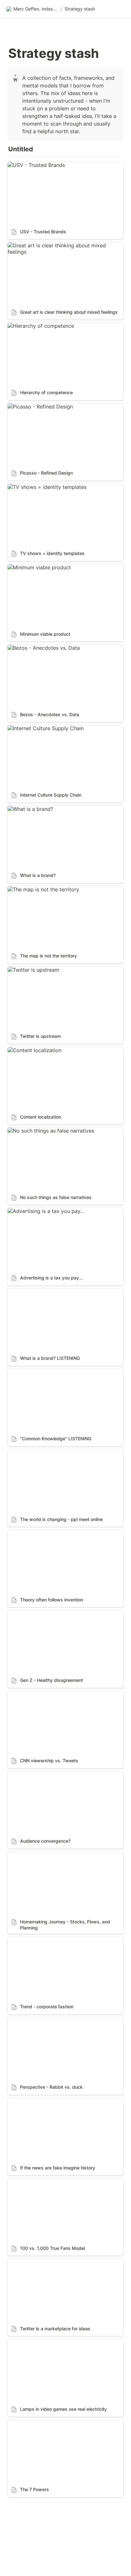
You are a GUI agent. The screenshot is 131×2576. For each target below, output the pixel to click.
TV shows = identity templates (45, 487)
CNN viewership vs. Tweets (41, 1694)
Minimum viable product (37, 567)
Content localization (32, 1050)
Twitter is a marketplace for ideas (48, 2262)
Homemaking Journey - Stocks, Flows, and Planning (59, 1858)
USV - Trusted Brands (34, 165)
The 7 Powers (24, 2423)
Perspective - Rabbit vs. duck (43, 2021)
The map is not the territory (41, 889)
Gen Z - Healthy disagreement (44, 1613)
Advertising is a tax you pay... (43, 1211)
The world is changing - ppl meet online (55, 1453)
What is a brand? (28, 809)
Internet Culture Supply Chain (43, 728)
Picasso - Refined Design (38, 407)
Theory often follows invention (45, 1533)
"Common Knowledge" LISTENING (49, 1372)
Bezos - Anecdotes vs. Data (41, 648)
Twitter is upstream (31, 970)
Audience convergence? (36, 1775)
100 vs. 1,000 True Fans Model (44, 2182)
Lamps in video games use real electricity (58, 2342)
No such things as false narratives (48, 1131)
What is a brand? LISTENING (42, 1292)
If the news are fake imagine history (51, 2101)
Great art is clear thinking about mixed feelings (64, 245)
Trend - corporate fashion (39, 1940)
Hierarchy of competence (38, 326)
